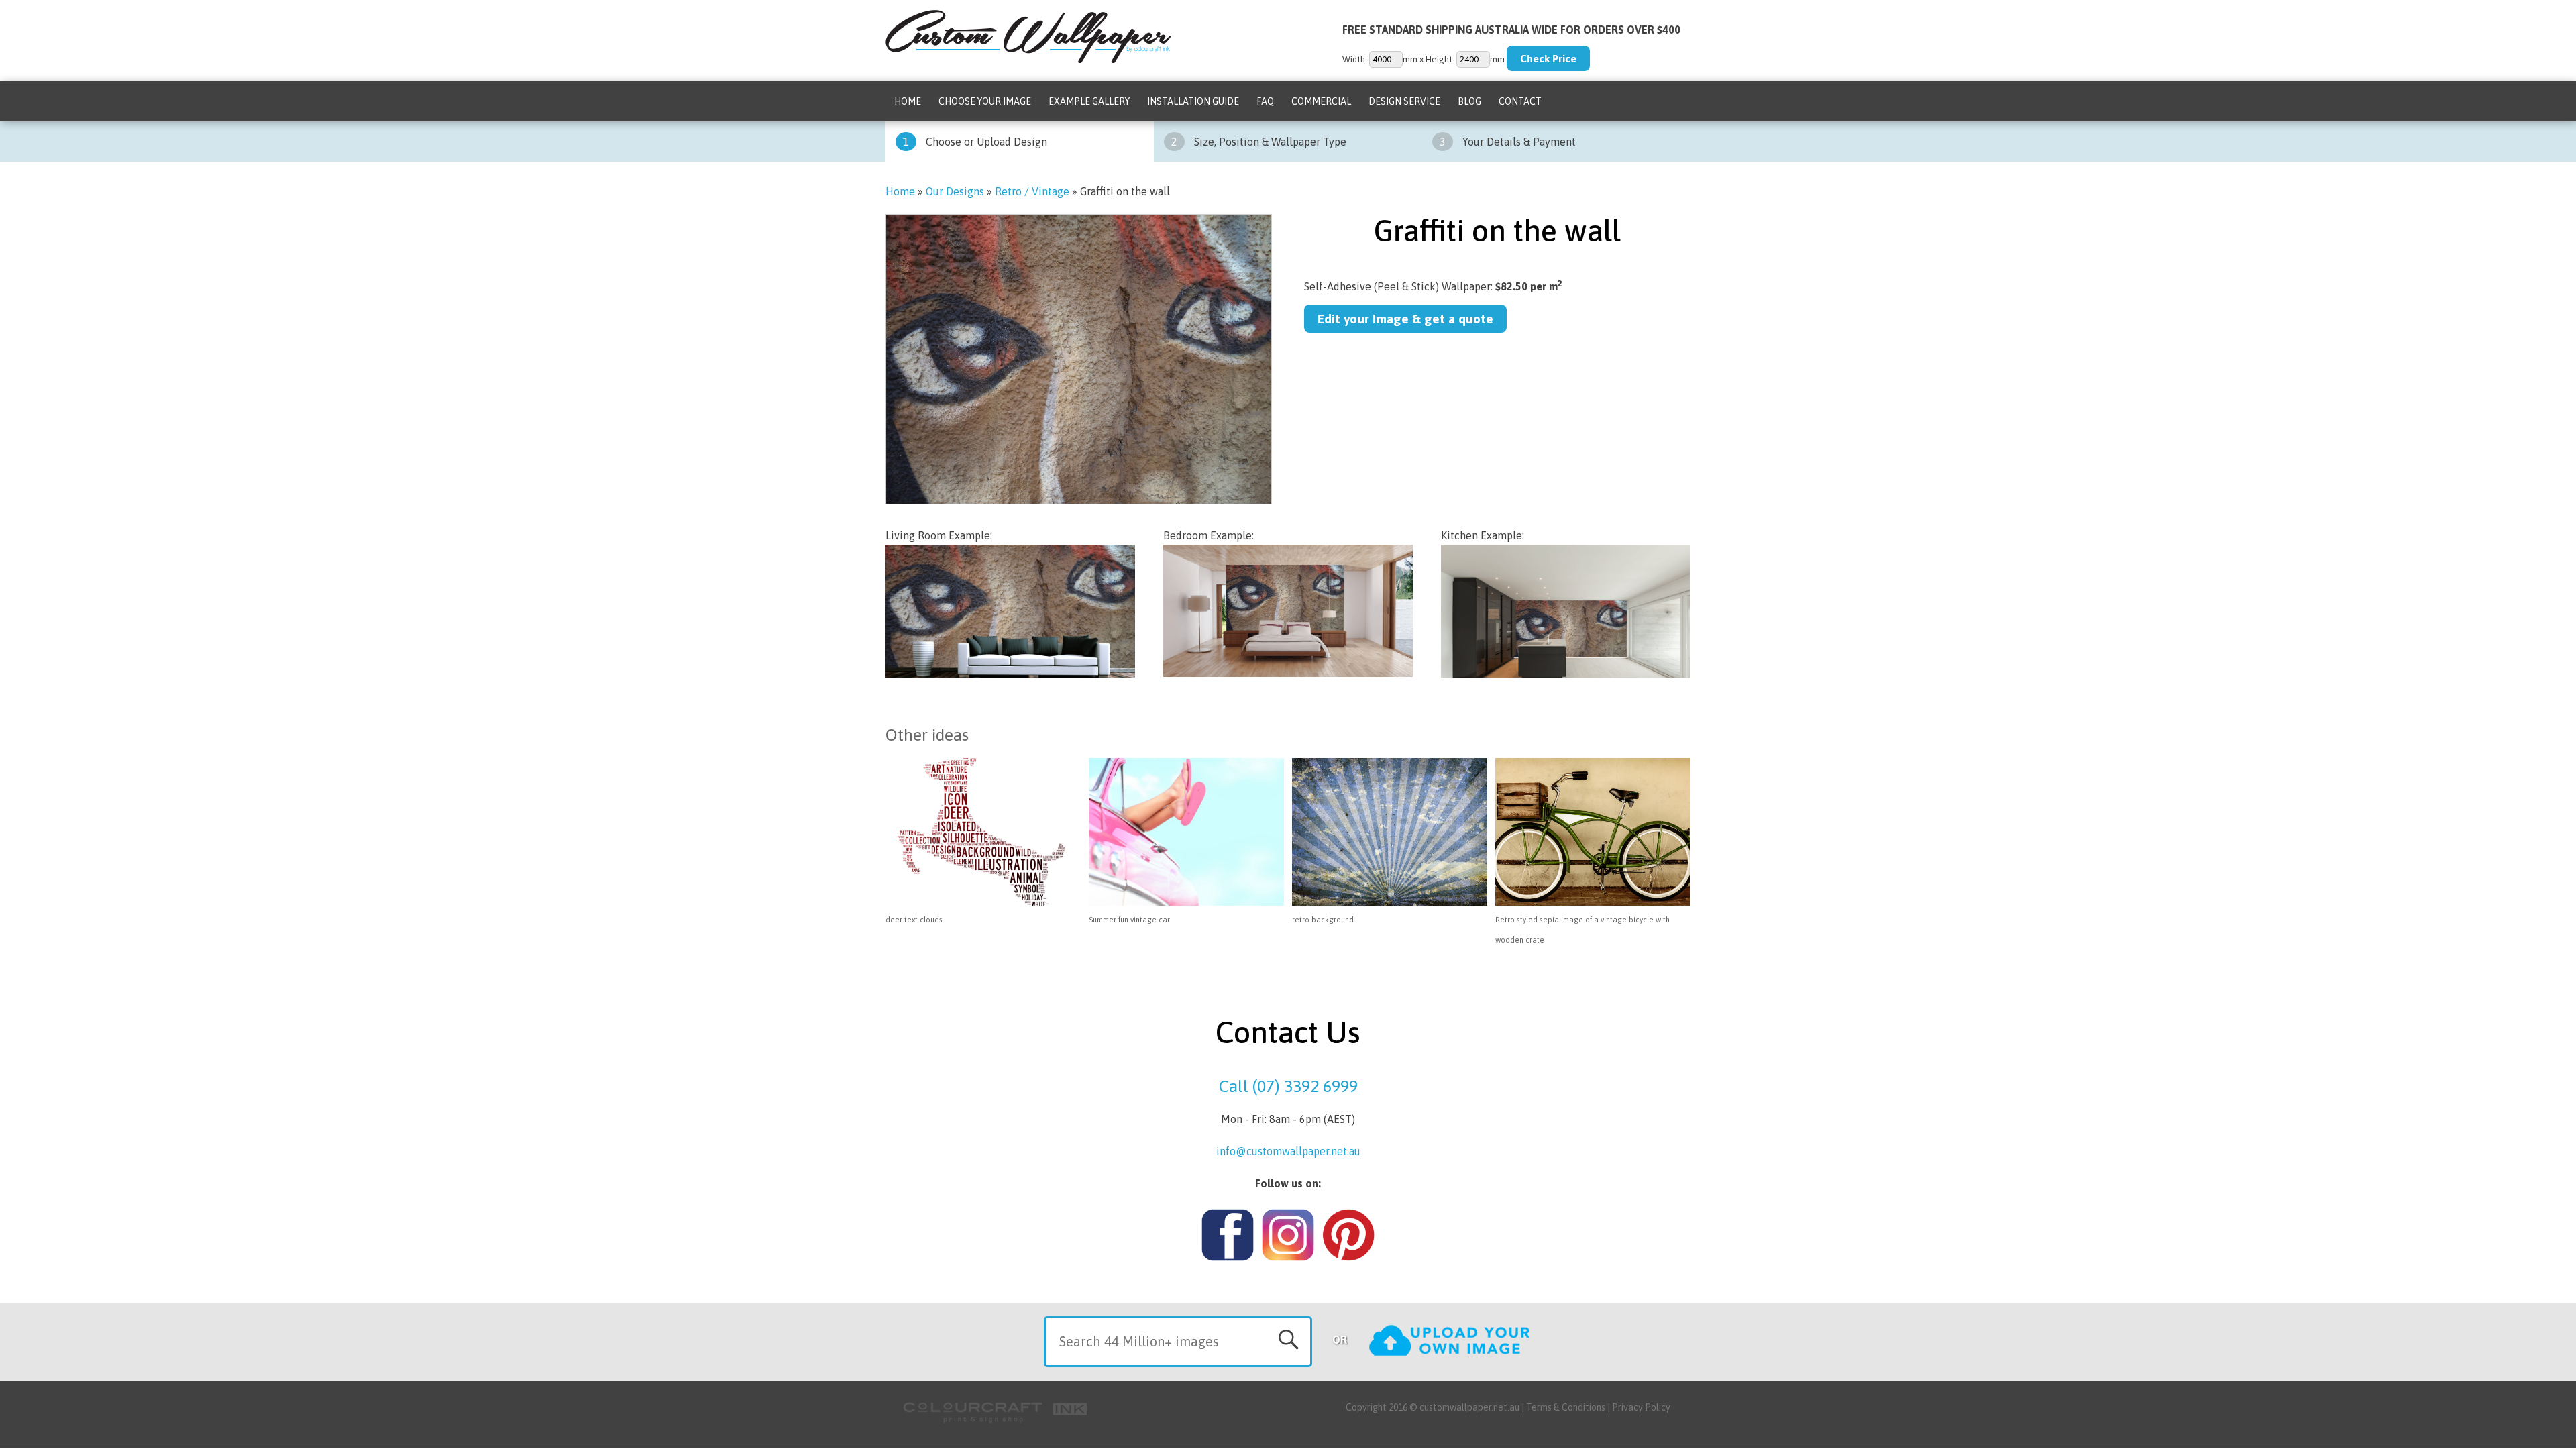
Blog (1469, 101)
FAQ (1265, 101)
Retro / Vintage (1032, 191)
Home (908, 101)
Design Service (1404, 101)
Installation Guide (1193, 101)
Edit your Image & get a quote (1405, 319)
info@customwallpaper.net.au (1288, 1151)
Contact (1520, 101)
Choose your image (985, 101)
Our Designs (955, 191)
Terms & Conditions (1566, 1407)
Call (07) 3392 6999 (1288, 1086)
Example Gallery (1089, 101)
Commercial (1321, 101)
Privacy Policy (1641, 1407)
